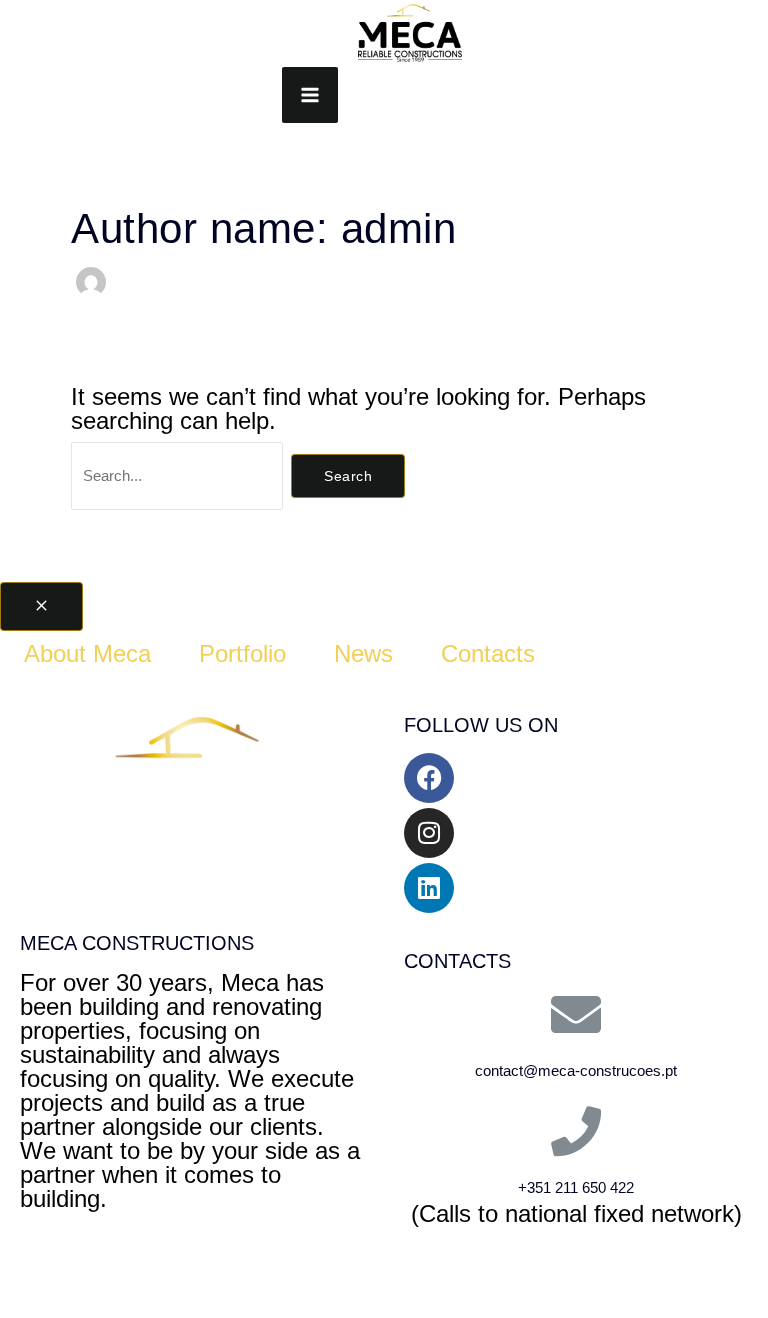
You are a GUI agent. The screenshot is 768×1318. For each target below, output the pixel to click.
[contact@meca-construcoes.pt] (576, 1014)
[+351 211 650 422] (576, 1131)
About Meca (87, 653)
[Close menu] (41, 606)
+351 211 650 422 (576, 1188)
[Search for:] (181, 472)
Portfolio (242, 653)
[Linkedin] (429, 888)
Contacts (488, 653)
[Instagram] (429, 833)
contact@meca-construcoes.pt (576, 1071)
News (363, 653)
